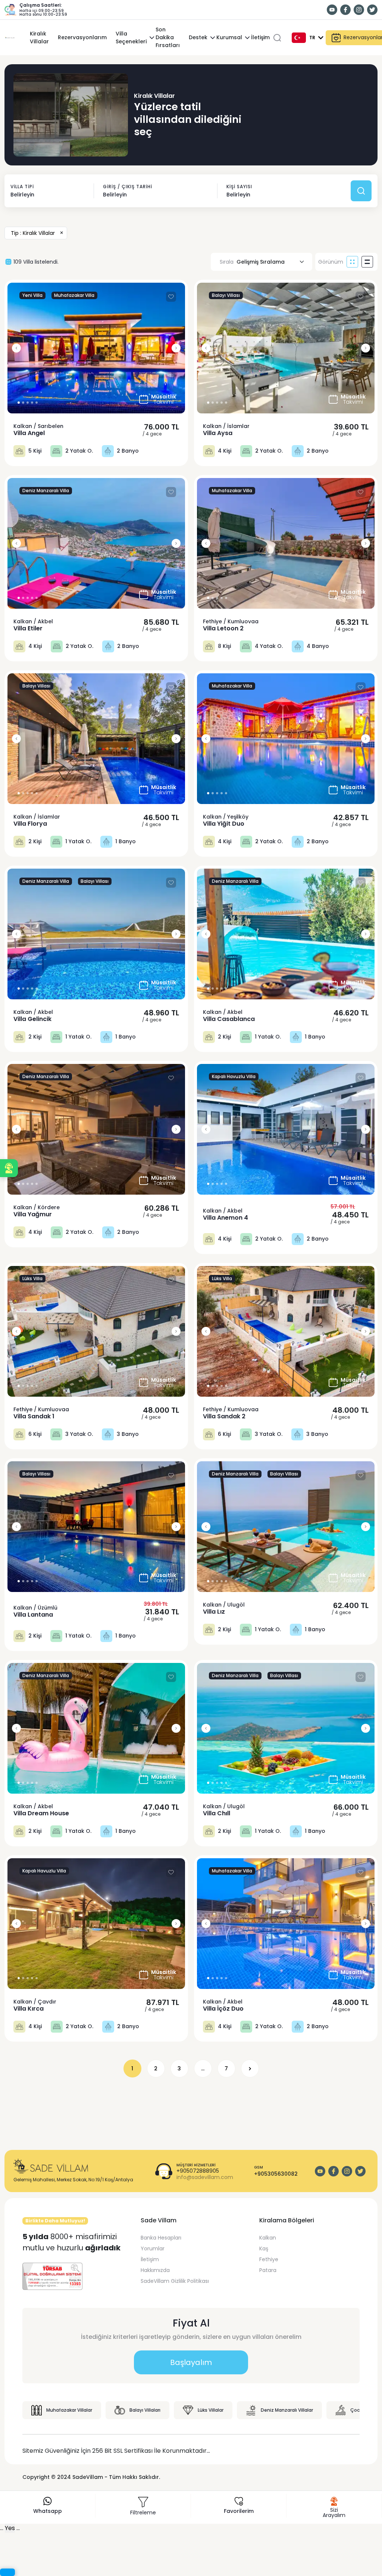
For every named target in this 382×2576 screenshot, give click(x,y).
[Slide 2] (28, 403)
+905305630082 (276, 2174)
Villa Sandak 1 (34, 1416)
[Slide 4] (37, 403)
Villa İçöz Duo (223, 2009)
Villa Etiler (28, 629)
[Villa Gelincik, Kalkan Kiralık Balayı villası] (96, 934)
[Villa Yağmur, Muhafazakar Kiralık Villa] (96, 1129)
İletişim (150, 2259)
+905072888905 (198, 2171)
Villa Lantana (33, 1615)
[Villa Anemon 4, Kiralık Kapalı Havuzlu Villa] (286, 1129)
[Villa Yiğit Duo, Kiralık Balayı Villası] (286, 739)
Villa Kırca (29, 2009)
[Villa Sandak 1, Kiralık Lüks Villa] (96, 1331)
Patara (268, 2270)
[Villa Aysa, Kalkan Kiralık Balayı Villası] (286, 348)
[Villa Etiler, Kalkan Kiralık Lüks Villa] (96, 543)
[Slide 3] (32, 403)
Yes (10, 2528)
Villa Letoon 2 (223, 629)
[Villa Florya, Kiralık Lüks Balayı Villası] (96, 739)
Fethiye (269, 2259)
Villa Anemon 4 (226, 1218)
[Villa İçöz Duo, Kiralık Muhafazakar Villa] (286, 1924)
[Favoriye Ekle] (171, 297)
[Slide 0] (19, 403)
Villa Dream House (41, 1813)
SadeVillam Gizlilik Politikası (175, 2281)
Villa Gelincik (32, 1019)
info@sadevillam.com (205, 2177)
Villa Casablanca (229, 1019)
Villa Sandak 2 (224, 1416)
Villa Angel (29, 433)
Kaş (264, 2248)
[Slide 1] (23, 403)
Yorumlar (153, 2248)
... (203, 2068)
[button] (9, 1168)
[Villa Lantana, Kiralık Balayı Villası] (96, 1527)
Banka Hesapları (161, 2238)
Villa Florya (30, 824)
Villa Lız (214, 1612)
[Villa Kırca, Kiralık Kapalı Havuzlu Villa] (96, 1924)
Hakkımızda (155, 2270)
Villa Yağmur (33, 1214)
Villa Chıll (217, 1813)
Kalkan (268, 2238)
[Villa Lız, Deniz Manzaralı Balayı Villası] (286, 1527)
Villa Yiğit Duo (224, 824)
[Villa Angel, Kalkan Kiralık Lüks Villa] (96, 348)
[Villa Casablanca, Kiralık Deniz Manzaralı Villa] (286, 934)
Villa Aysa (218, 433)
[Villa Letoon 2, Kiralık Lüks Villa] (286, 543)
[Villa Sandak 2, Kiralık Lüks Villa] (286, 1331)
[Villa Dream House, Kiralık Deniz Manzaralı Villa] (96, 1728)
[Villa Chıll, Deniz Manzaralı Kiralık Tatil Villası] (286, 1728)
